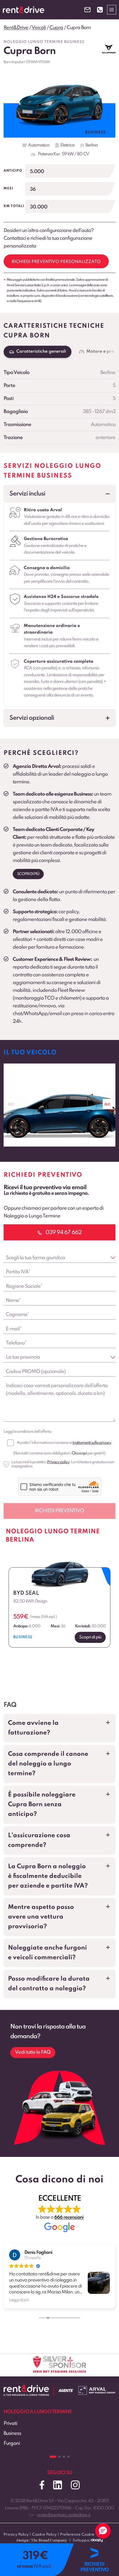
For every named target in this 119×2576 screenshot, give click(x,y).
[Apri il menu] (112, 10)
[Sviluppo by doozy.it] (97, 2543)
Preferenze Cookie (77, 2535)
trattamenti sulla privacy (92, 1443)
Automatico (39, 145)
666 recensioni (69, 2217)
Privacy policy (58, 1462)
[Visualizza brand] (109, 49)
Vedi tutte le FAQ (33, 2052)
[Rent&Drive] (26, 2389)
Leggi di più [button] (19, 2300)
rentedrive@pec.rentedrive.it (64, 2515)
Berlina (92, 145)
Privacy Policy (16, 2535)
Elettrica (67, 145)
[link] (59, 1105)
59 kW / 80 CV (75, 154)
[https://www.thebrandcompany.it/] (42, 2543)
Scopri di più (28, 874)
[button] (59, 494)
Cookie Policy (44, 2535)
